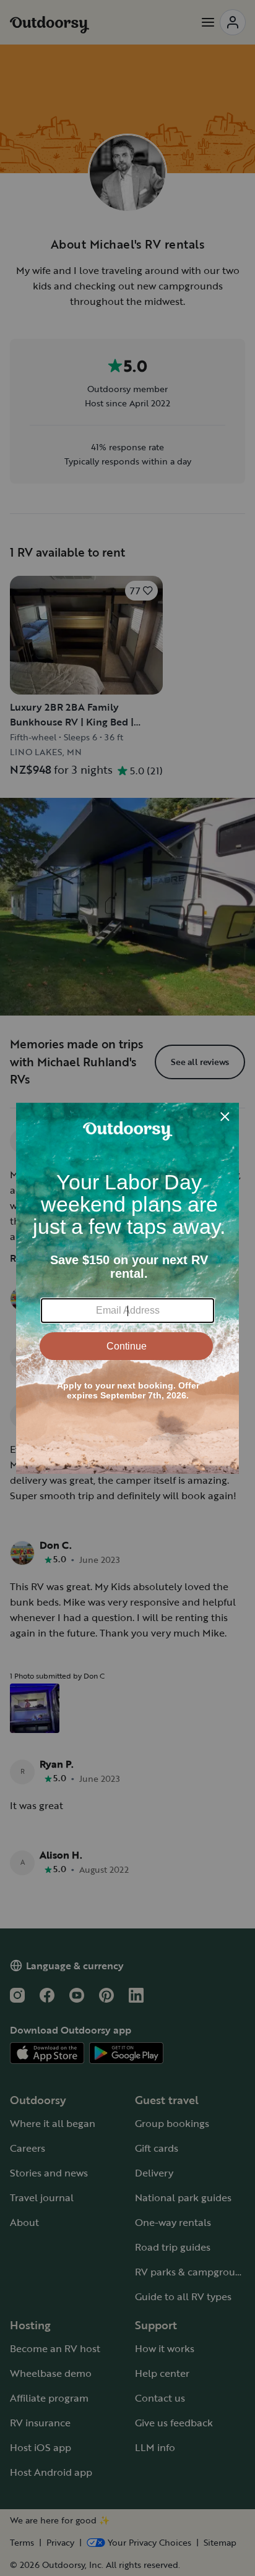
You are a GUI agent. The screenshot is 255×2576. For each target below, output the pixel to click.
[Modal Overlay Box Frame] (127, 1288)
